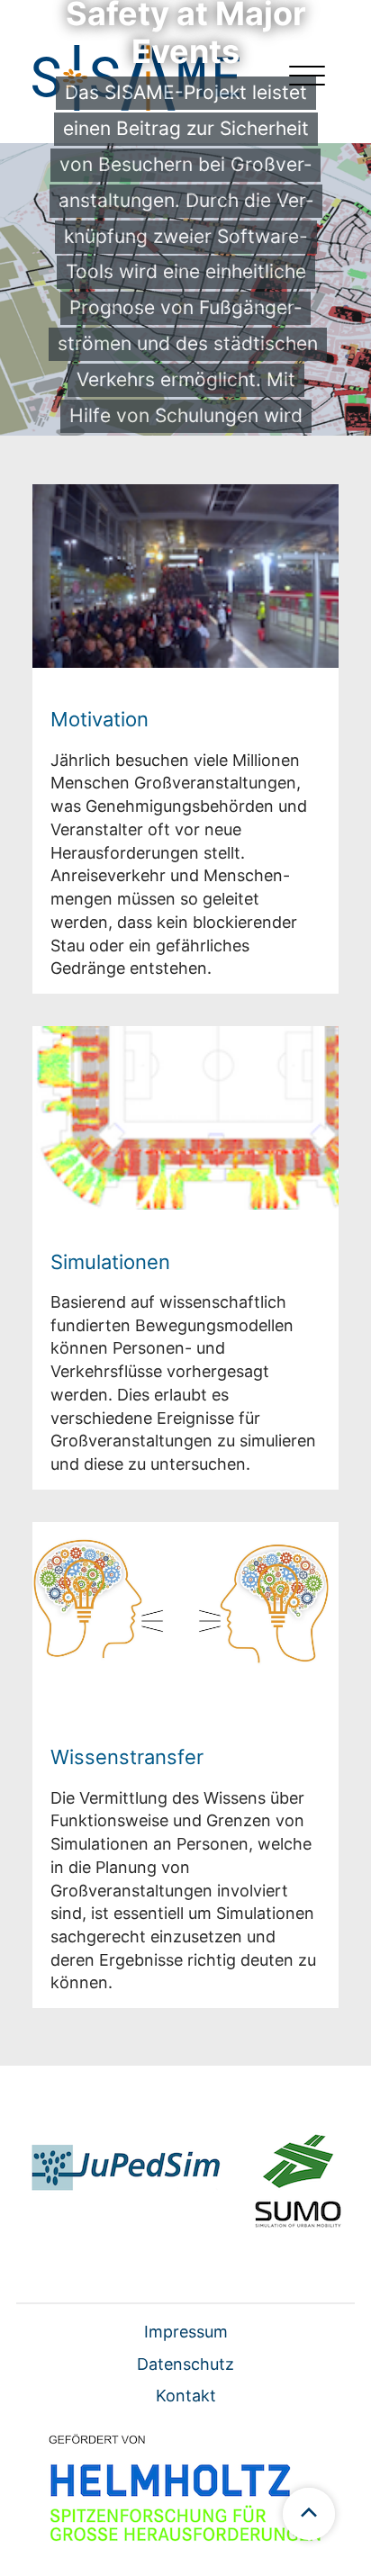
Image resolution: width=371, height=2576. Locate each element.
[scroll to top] (309, 2514)
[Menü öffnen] (307, 78)
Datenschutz (185, 2364)
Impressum (186, 2332)
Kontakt (186, 2396)
